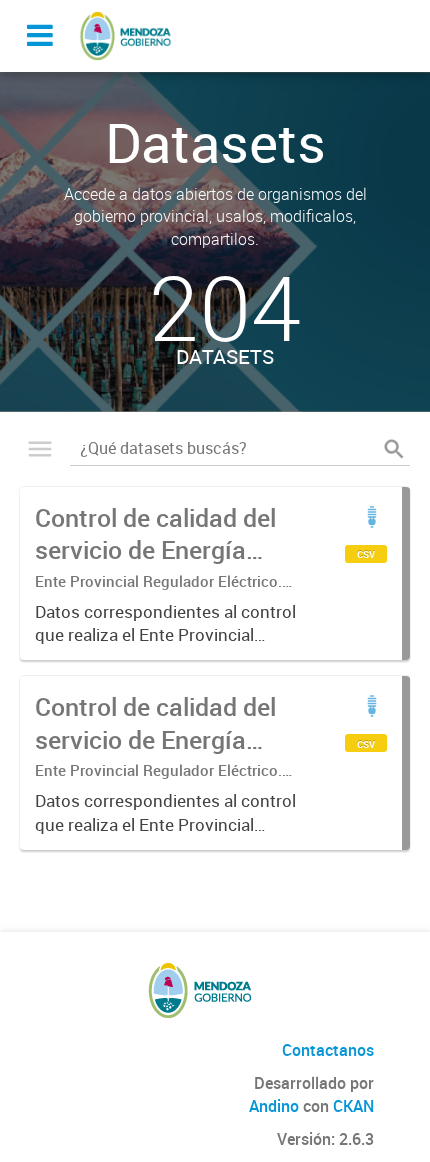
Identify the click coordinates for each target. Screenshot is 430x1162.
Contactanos (328, 1050)
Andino (274, 1106)
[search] (394, 449)
